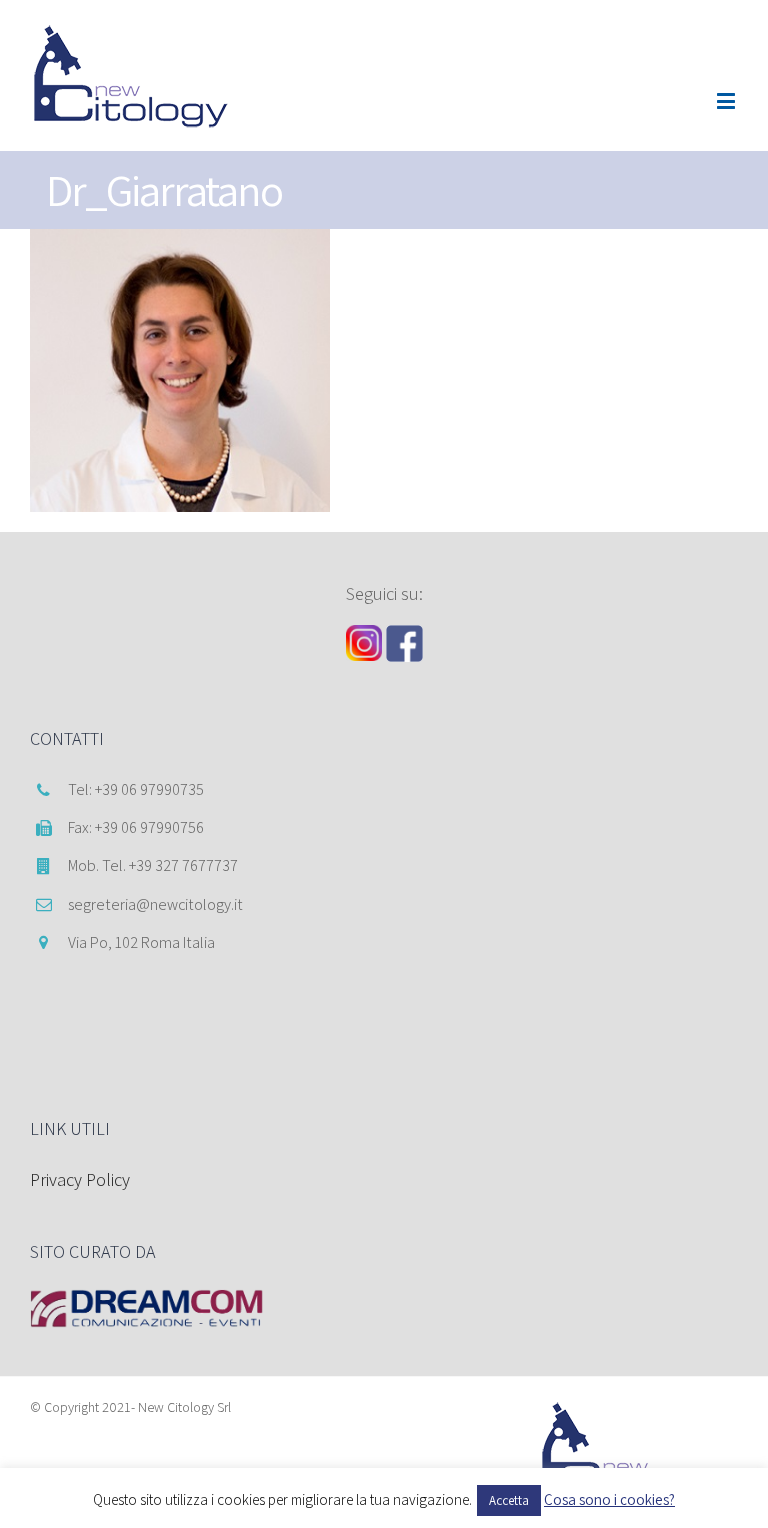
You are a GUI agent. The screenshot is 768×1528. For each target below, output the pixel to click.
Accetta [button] (509, 1500)
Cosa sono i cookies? (609, 1499)
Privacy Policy (80, 1179)
